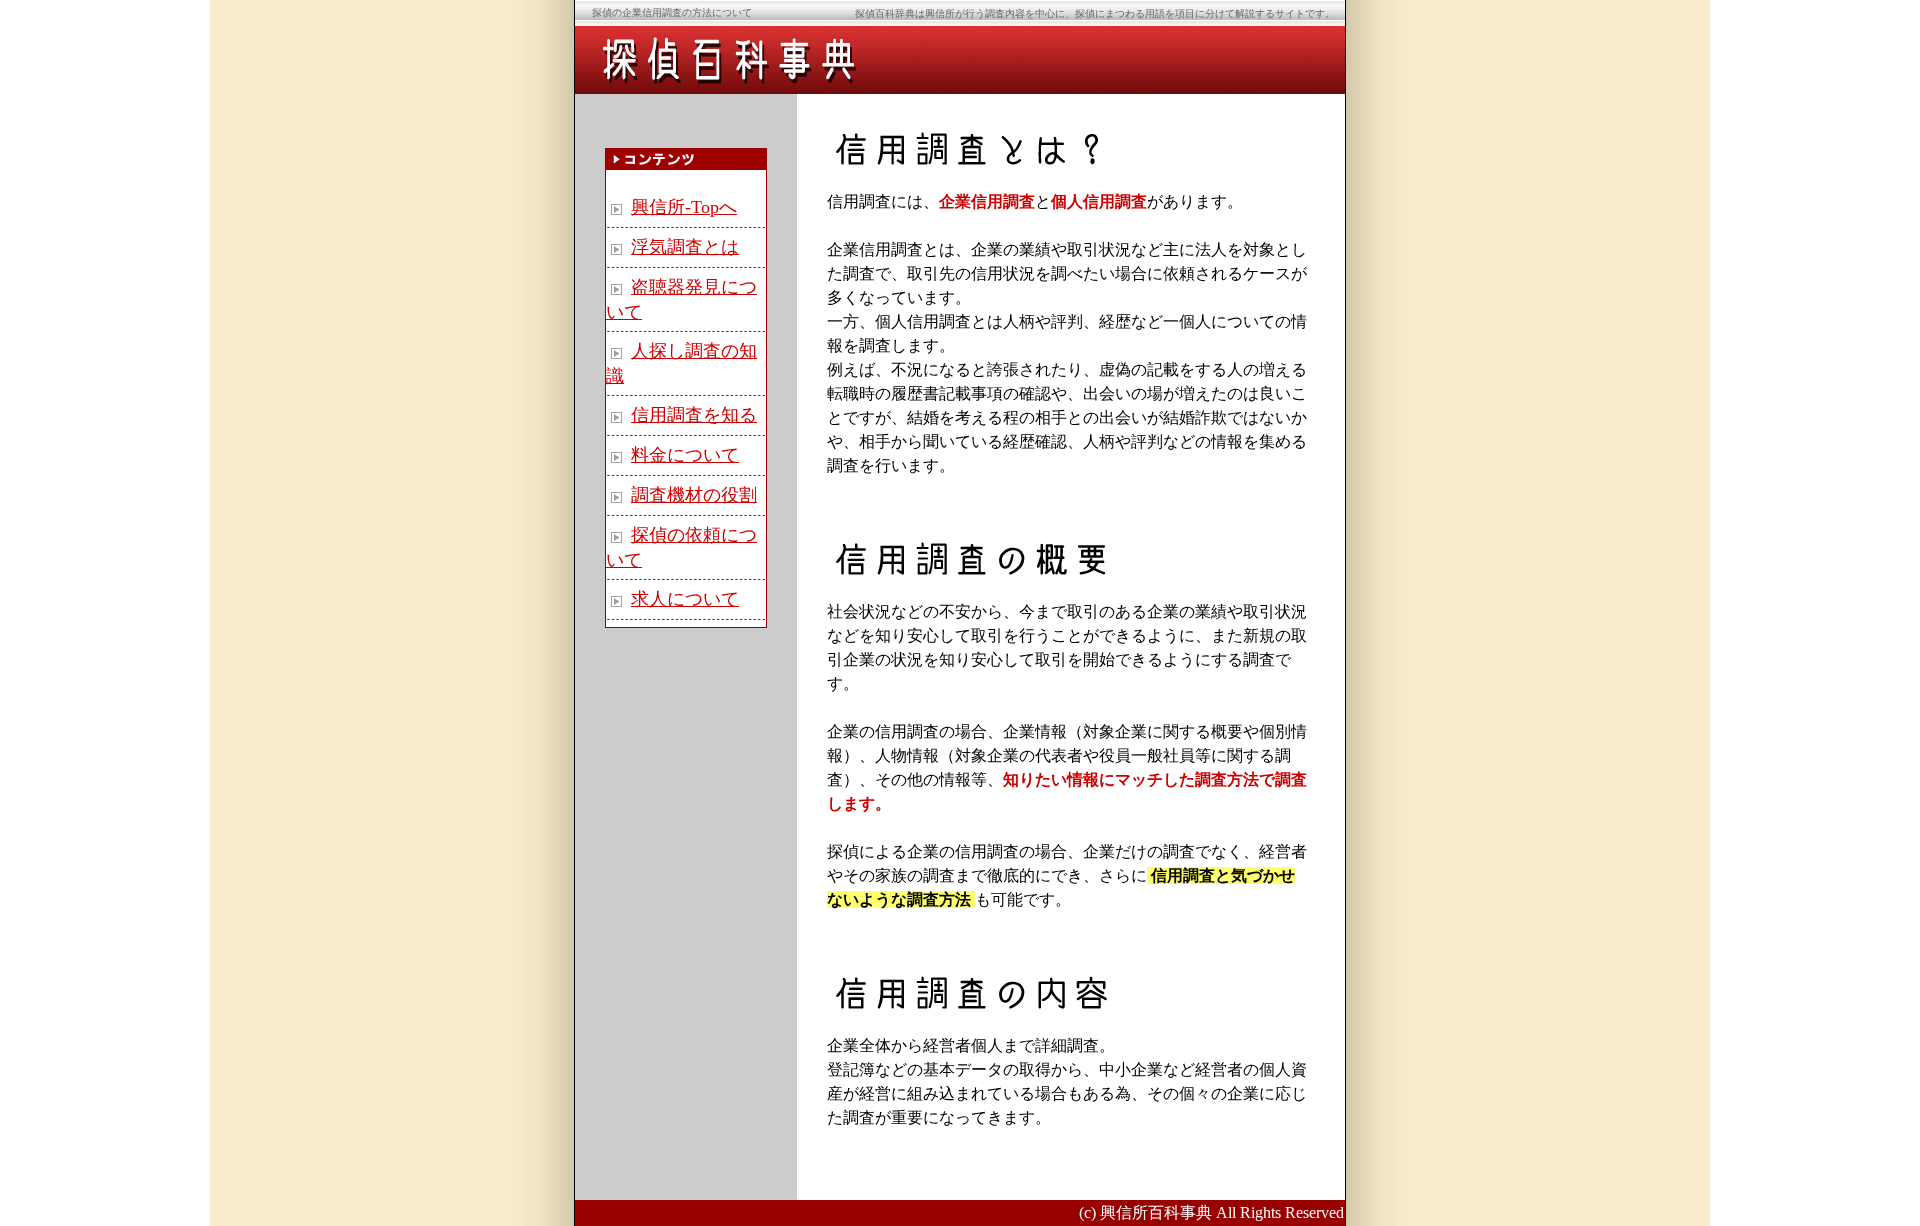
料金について (685, 455)
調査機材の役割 (694, 495)
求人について (685, 599)
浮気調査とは (685, 247)
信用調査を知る (694, 415)
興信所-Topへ (684, 207)
